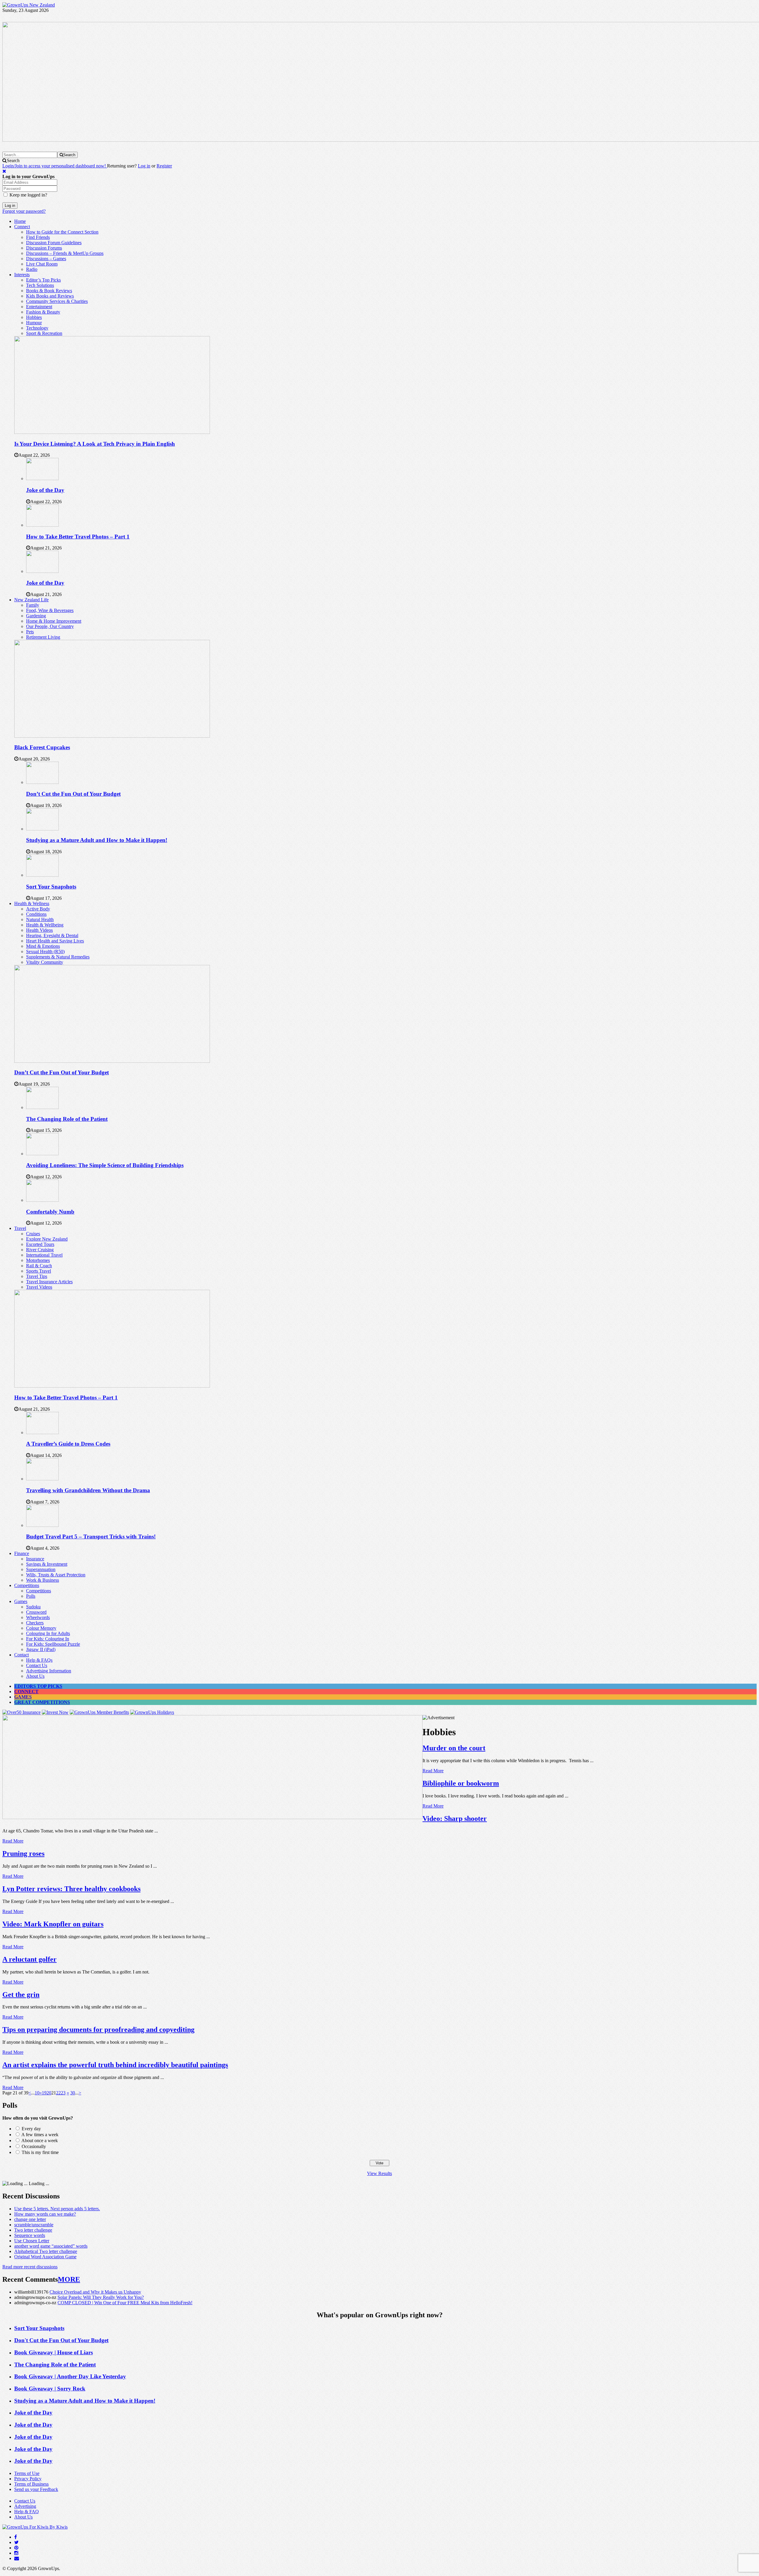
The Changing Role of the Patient (67, 1119)
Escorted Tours (40, 1244)
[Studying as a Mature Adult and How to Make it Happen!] (42, 829)
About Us (35, 1676)
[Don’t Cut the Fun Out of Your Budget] (42, 782)
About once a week (40, 2140)
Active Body (38, 909)
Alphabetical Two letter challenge (46, 2251)
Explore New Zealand (47, 1239)
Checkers (35, 1623)
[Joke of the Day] (42, 478)
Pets (30, 632)
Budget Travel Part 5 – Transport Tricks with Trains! (91, 1537)
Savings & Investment (47, 1564)
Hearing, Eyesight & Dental (52, 935)
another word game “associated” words (51, 2246)
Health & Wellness (32, 903)
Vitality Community (45, 962)
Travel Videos (39, 1287)
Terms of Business (31, 2484)
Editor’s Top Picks (43, 280)
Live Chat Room (42, 264)
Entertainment (39, 307)
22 (58, 2093)
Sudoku (33, 1607)
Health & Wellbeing (45, 925)
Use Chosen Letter (32, 2241)
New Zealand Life (31, 600)
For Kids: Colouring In (48, 1639)
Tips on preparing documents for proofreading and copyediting (98, 2030)
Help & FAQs (39, 1660)
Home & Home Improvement (54, 621)
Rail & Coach (39, 1266)
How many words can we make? (45, 2214)
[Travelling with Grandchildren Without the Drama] (42, 1479)
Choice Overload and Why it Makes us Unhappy (95, 2292)
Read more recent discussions (30, 2267)
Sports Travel (39, 1271)
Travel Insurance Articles (49, 1282)
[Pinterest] (16, 2548)
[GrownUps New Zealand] (29, 5)
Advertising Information (49, 1671)
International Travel (44, 1255)
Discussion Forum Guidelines (54, 243)
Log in (144, 166)
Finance (22, 1553)
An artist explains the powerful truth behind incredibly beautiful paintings (115, 2065)
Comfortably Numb (50, 1212)
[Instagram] (16, 2553)
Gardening (36, 616)
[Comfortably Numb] (42, 1200)
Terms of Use (27, 2473)
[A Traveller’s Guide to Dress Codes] (42, 1432)
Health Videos (39, 930)
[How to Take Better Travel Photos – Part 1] (42, 525)
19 (44, 2093)
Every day (31, 2129)
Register (164, 166)
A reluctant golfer (30, 1959)
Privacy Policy (28, 2479)
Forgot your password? (24, 211)
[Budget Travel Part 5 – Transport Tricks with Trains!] (42, 1525)
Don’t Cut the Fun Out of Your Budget (73, 794)
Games (21, 1601)
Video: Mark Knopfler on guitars (53, 1924)
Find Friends (38, 237)
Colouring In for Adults (48, 1633)
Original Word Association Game (45, 2257)
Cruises (33, 1234)
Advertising (25, 2506)
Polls (31, 1596)
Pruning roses (23, 1853)
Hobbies (34, 317)
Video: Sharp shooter (455, 1818)
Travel (20, 1228)
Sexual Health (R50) (45, 951)
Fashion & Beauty (43, 312)
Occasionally (34, 2146)
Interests (22, 275)
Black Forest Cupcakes (42, 747)
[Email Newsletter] (17, 2558)
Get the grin (21, 1995)
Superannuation (41, 1569)
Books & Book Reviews (49, 291)
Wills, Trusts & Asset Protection (56, 1575)
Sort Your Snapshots (51, 887)
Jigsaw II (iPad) (41, 1649)
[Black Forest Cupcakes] (112, 736)
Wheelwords (38, 1617)
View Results (379, 2173)
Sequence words (30, 2235)
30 (73, 2093)
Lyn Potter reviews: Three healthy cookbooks (71, 1889)
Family (33, 605)
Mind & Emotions (43, 946)
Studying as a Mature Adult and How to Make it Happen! (97, 840)
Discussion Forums (44, 248)
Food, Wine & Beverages (50, 610)
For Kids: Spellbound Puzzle (53, 1644)
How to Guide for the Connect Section (62, 232)
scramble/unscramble (34, 2225)
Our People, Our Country (50, 626)
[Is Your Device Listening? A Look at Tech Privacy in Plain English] (112, 432)
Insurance (35, 1559)
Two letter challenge (33, 2230)
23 (63, 2093)
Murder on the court (454, 1748)
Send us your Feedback (36, 2489)
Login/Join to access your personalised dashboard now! (55, 166)
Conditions (36, 914)
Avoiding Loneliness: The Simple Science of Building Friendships (105, 1165)
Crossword (36, 1612)
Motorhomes (38, 1260)
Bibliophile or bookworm (461, 1783)
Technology (37, 328)
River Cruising (40, 1250)
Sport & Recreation (44, 333)
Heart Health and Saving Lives (55, 941)
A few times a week (40, 2135)
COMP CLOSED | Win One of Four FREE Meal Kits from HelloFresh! (125, 2303)
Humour (34, 323)
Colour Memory (41, 1628)
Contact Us (37, 1665)
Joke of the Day (45, 490)
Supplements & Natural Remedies (58, 957)
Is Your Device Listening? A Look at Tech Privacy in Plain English (95, 444)
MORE (69, 2279)
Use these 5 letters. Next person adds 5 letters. (57, 2209)
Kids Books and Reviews (50, 296)
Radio (32, 269)
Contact (21, 1655)
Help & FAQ (27, 2512)
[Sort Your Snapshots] (42, 875)
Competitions (27, 1585)
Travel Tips (37, 1276)
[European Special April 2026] (212, 1817)
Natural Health (40, 919)
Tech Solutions (40, 285)
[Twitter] (16, 2542)
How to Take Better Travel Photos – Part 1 (78, 537)
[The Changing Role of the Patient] (42, 1107)
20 (49, 2093)
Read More (433, 1771)
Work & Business (43, 1580)
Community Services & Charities (57, 301)
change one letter (30, 2219)
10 (37, 2093)
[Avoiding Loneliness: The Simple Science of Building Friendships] (42, 1154)
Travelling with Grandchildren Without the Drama (88, 1490)
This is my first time (40, 2152)
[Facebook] (16, 2537)
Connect (22, 227)
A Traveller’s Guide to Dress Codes (68, 1444)
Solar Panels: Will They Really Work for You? (101, 2297)
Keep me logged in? (28, 195)
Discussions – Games (46, 259)
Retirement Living (43, 637)
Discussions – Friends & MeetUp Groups (65, 253)
